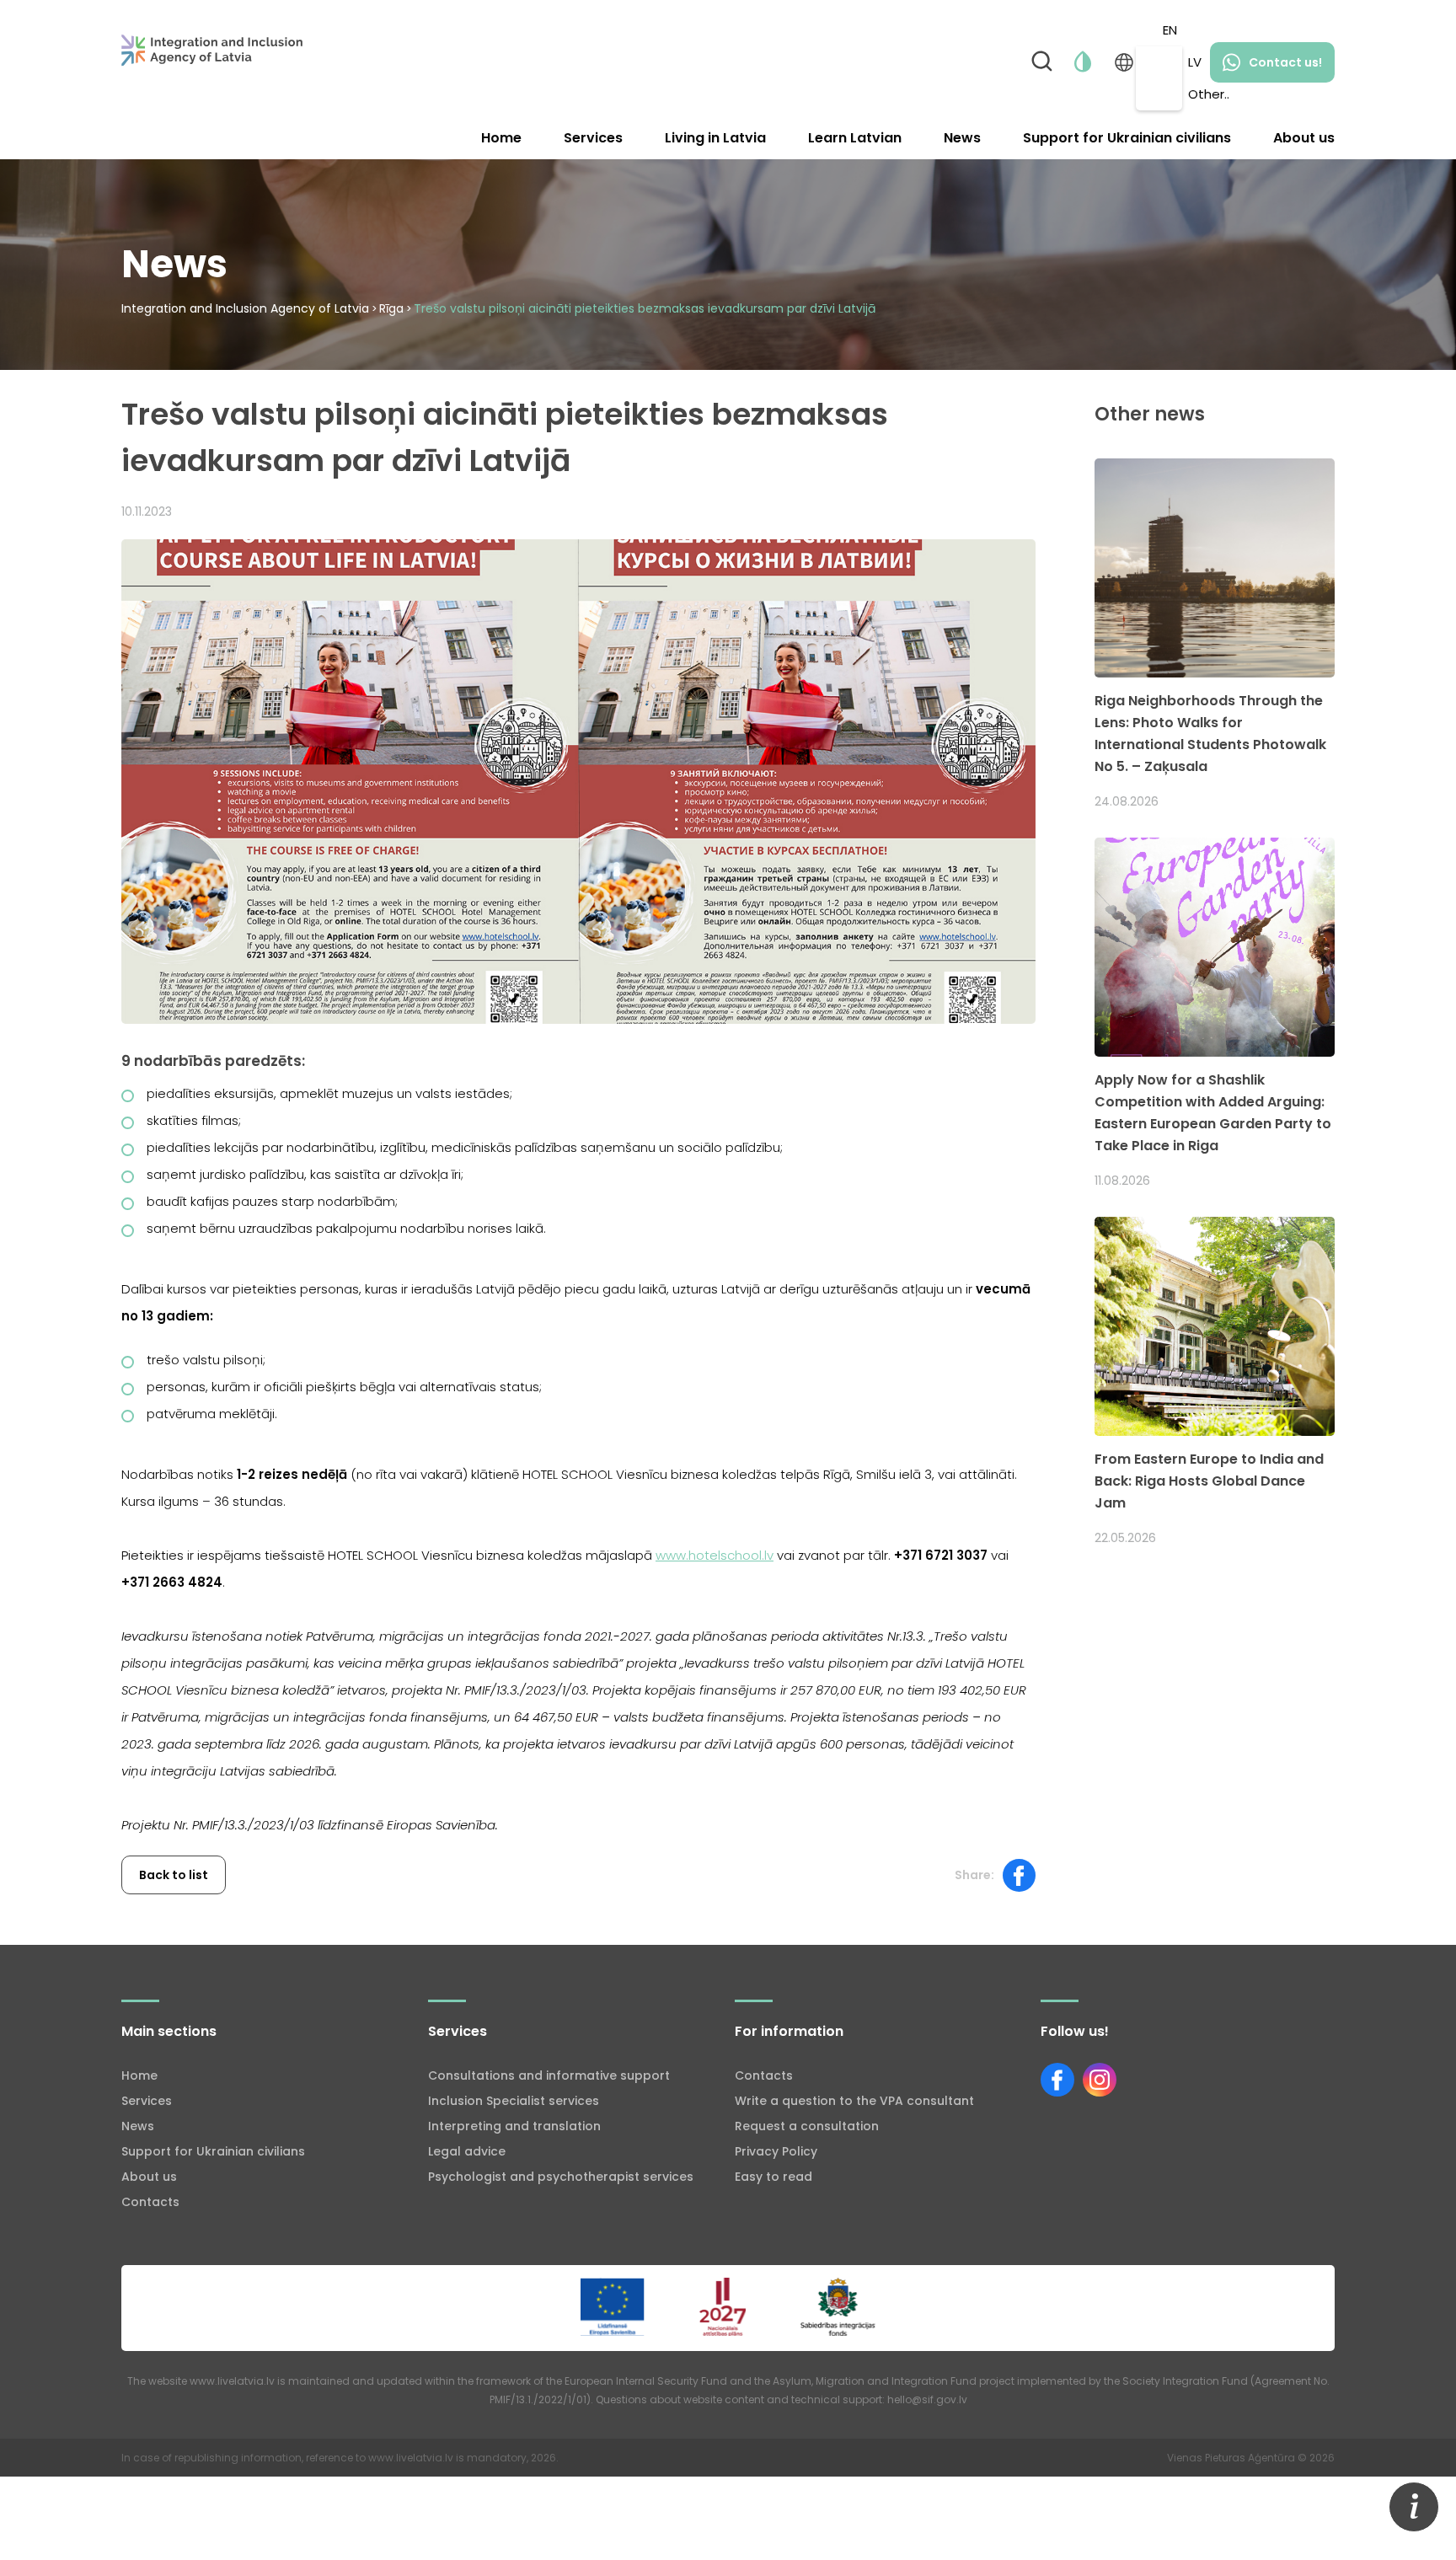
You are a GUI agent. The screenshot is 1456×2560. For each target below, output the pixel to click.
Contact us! (1285, 62)
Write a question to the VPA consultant (854, 2101)
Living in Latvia (715, 138)
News (962, 138)
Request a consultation (807, 2126)
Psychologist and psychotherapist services (561, 2177)
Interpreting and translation (514, 2126)
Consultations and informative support (549, 2075)
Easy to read (773, 2177)
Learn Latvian (855, 138)
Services (593, 138)
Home (501, 138)
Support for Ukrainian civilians (1127, 138)
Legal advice (467, 2151)
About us (1304, 138)
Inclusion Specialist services (514, 2101)
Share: (974, 1875)
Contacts (150, 2202)
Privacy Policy (776, 2151)
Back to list (174, 1875)
